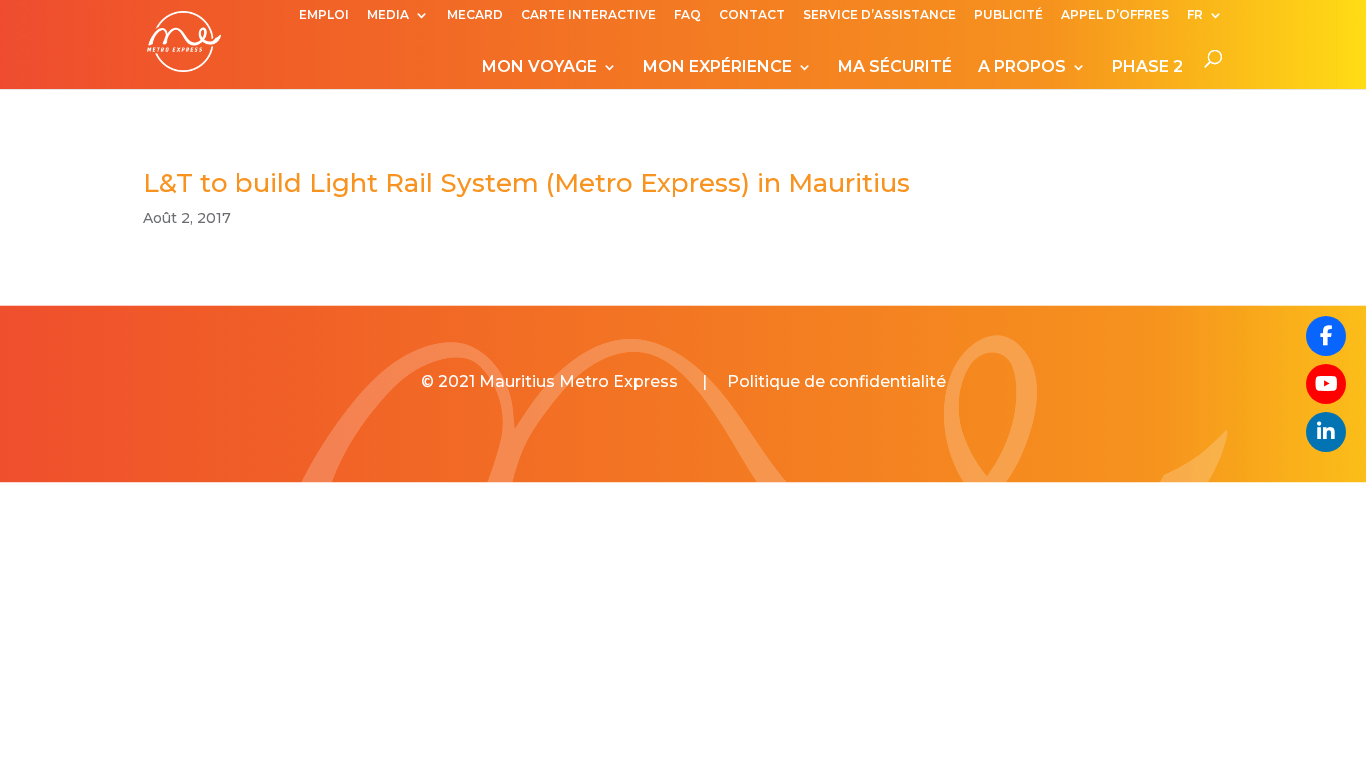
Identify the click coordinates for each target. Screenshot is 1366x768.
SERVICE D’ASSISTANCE (879, 15)
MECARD (475, 15)
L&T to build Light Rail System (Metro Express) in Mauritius (526, 183)
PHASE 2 (1147, 68)
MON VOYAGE (539, 68)
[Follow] (1326, 384)
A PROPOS (1022, 68)
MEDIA (388, 15)
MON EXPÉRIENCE (717, 68)
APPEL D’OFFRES (1115, 15)
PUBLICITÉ (1008, 15)
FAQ (687, 15)
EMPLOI (324, 15)
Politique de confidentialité (836, 381)
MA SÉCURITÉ (895, 68)
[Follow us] (1326, 336)
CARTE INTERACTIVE (588, 15)
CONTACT (752, 15)
